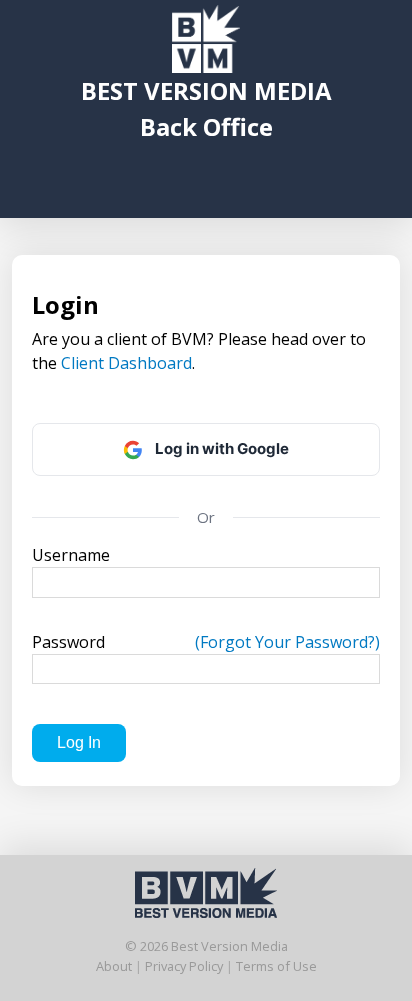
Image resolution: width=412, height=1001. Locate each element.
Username (71, 555)
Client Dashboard (126, 363)
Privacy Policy (184, 966)
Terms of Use (276, 966)
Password (205, 642)
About (114, 966)
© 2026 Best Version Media (206, 946)
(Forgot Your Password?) (287, 642)
